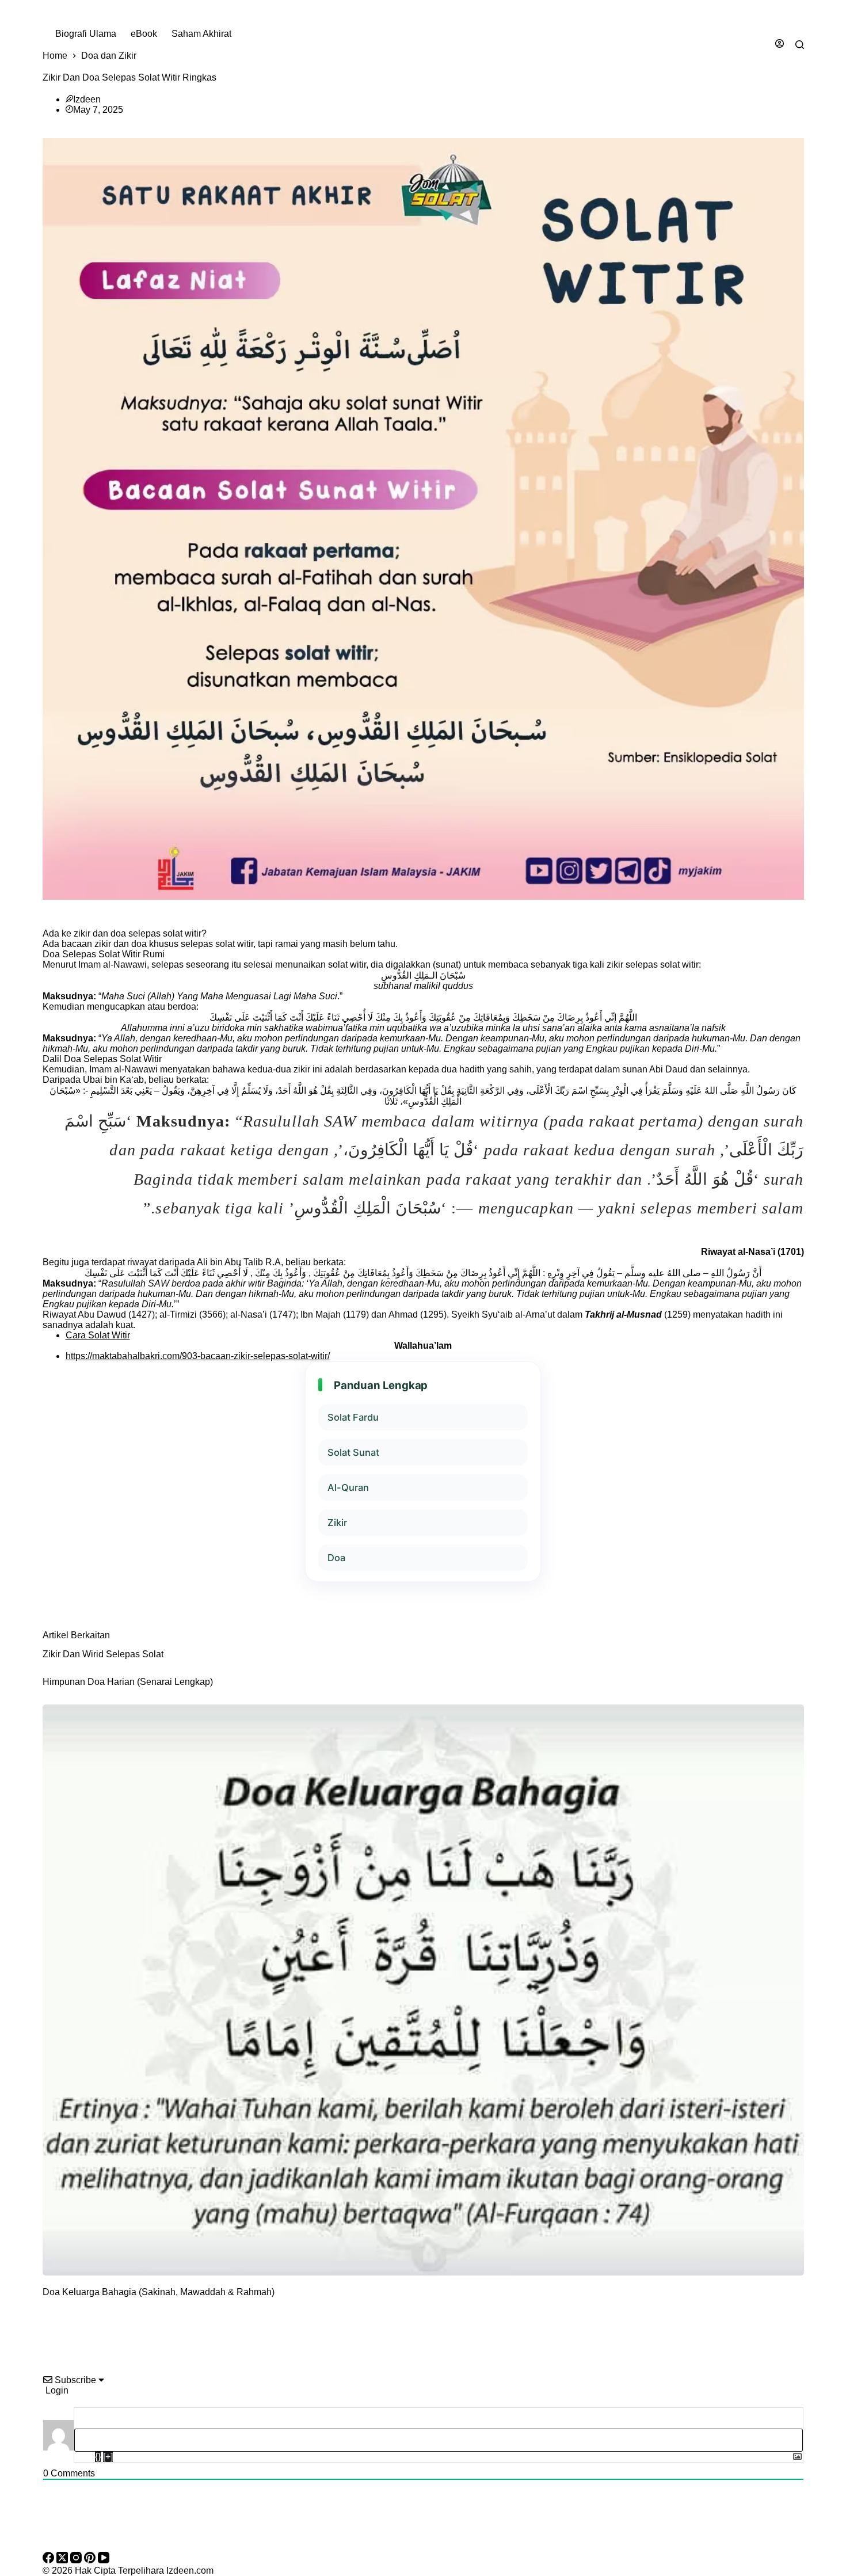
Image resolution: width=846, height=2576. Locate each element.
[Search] (800, 45)
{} (98, 2457)
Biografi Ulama (86, 34)
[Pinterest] (91, 2560)
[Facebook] (49, 2560)
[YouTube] (104, 2560)
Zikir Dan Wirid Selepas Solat (103, 1654)
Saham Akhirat (201, 34)
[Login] (780, 45)
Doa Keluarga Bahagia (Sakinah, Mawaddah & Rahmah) (159, 2292)
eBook (144, 34)
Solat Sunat (353, 1452)
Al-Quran (348, 1487)
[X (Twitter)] (63, 2560)
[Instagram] (77, 2560)
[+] (108, 2457)
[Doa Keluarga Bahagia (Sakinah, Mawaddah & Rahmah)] (423, 1990)
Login (56, 2390)
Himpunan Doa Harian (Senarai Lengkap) (128, 1682)
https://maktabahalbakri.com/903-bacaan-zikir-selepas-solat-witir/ (198, 1356)
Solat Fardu (353, 1417)
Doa (336, 1558)
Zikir (337, 1523)
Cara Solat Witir (98, 1335)
